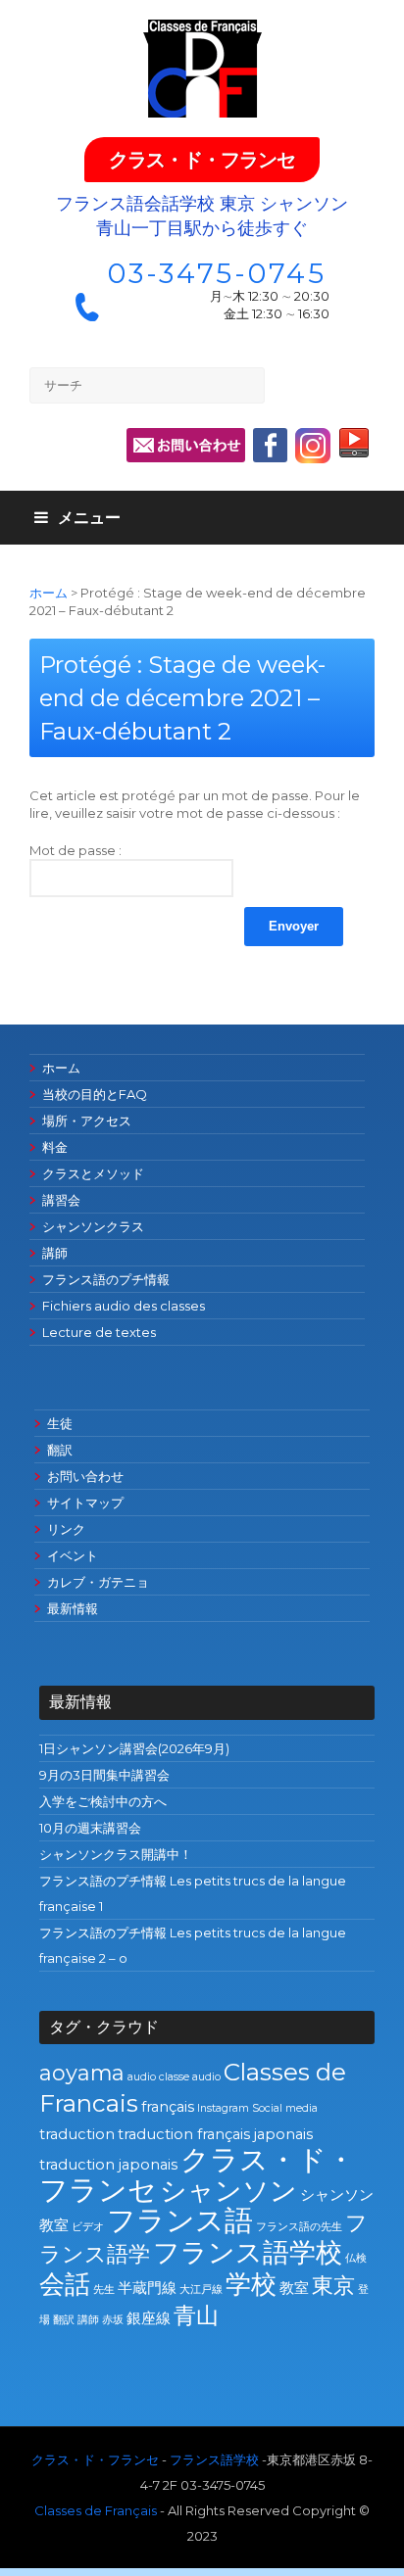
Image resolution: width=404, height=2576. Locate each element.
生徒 (60, 1423)
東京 (333, 2285)
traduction (77, 2134)
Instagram (223, 2108)
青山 (196, 2315)
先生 (104, 2290)
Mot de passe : (76, 850)
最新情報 (73, 1608)
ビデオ (88, 2227)
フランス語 (180, 2220)
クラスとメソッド (93, 1173)
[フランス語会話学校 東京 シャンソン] (202, 69)
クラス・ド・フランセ (202, 160)
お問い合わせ (85, 1476)
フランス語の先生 (299, 2227)
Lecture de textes (99, 1332)
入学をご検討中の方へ (103, 1801)
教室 (294, 2288)
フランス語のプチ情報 (106, 1279)
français (168, 2107)
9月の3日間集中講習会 (104, 1775)
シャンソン (228, 2191)
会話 (65, 2284)
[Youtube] (354, 448)
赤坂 (113, 2320)
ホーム (49, 593)
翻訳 (60, 1450)
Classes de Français (96, 2510)
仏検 (356, 2258)
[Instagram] (313, 458)
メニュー (89, 518)
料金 (55, 1147)
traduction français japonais (215, 2134)
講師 (55, 1253)
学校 (251, 2284)
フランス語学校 (248, 2252)
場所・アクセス (87, 1121)
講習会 (61, 1200)
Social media (285, 2108)
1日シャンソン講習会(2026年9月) (134, 1748)
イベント (73, 1555)
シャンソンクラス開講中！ (116, 1854)
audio (142, 2077)
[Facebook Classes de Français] (270, 445)
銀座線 (149, 2318)
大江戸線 (201, 2290)
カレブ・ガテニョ (98, 1582)
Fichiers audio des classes (124, 1306)
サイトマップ (85, 1503)
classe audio (190, 2077)
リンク (66, 1529)
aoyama (82, 2073)
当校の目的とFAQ (95, 1094)
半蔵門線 (147, 2288)
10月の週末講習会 (90, 1828)
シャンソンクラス (93, 1226)
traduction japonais (108, 2165)
